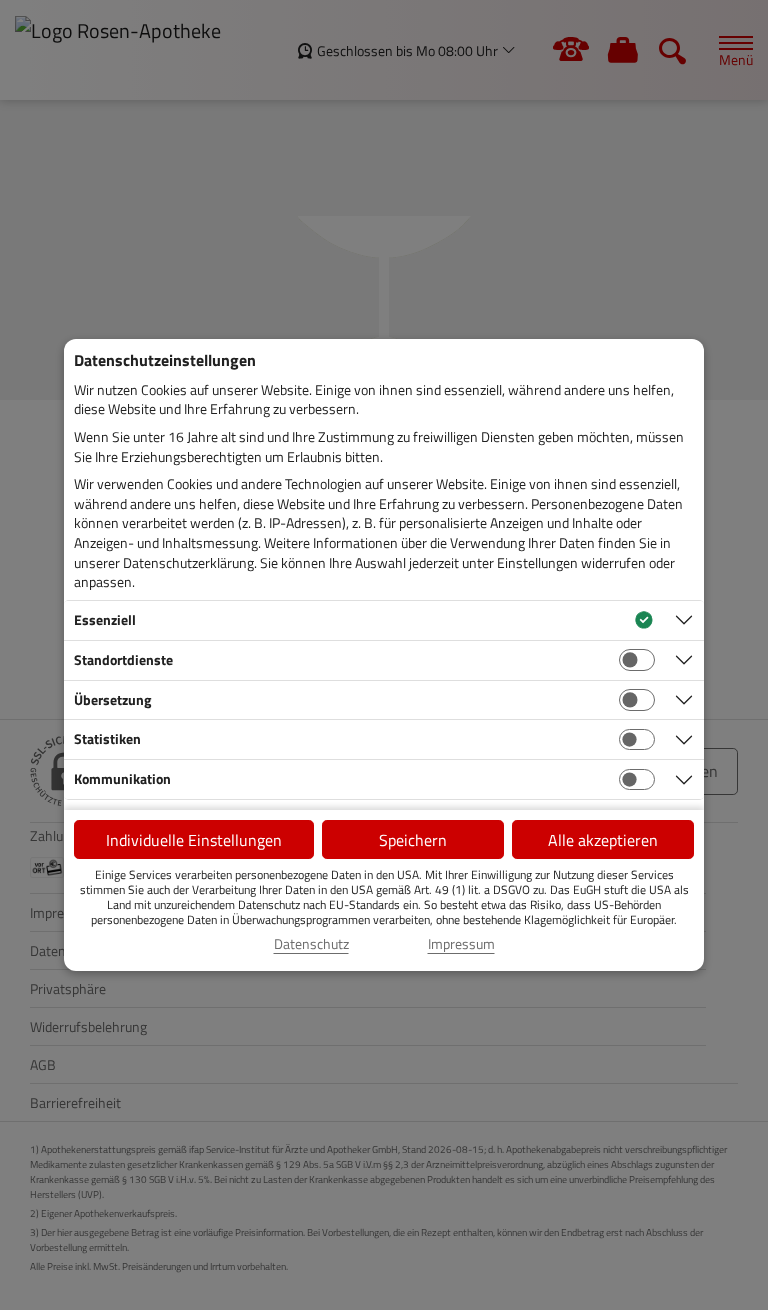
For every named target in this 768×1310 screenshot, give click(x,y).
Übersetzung (112, 699)
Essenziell (105, 619)
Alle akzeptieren (603, 840)
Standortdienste (123, 659)
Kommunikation (122, 778)
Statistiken (107, 738)
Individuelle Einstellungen (194, 840)
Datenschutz (311, 944)
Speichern (413, 840)
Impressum (461, 944)
